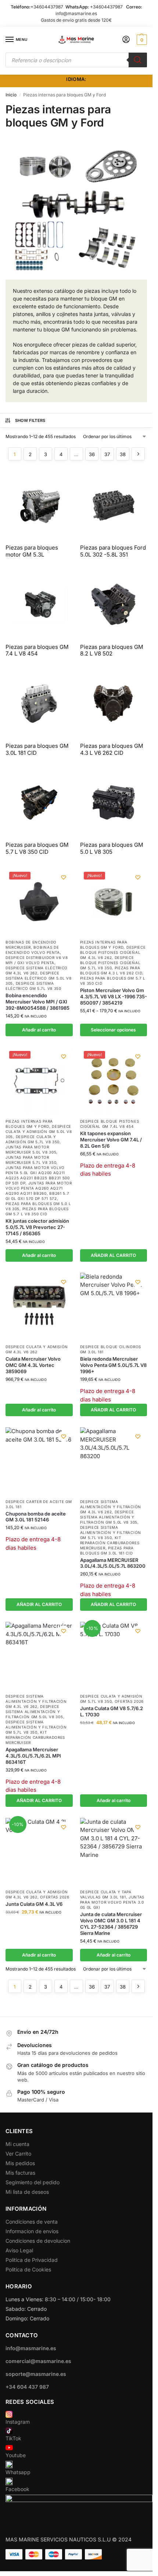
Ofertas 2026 (129, 1701)
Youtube (16, 2455)
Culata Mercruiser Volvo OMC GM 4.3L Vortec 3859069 (33, 1365)
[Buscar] (138, 60)
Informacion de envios (32, 2231)
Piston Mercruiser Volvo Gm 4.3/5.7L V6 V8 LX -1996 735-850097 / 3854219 (114, 996)
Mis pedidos (20, 2163)
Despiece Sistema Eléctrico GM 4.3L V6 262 (37, 970)
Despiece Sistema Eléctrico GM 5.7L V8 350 (33, 986)
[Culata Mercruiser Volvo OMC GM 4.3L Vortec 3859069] (39, 1306)
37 (107, 454)
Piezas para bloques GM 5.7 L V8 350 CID (37, 1211)
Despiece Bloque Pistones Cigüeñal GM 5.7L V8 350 (110, 963)
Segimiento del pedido (33, 2182)
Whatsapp (18, 2472)
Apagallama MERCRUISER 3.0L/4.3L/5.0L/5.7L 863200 (113, 1563)
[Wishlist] (64, 877)
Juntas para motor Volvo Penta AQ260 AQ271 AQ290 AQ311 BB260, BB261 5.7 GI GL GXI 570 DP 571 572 (39, 1191)
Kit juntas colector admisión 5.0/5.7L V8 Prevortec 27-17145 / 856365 (37, 1227)
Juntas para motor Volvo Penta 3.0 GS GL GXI (112, 1902)
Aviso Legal (19, 2250)
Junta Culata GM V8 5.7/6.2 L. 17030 (112, 1711)
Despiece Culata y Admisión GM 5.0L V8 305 (39, 1131)
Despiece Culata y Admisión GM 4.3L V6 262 (37, 1349)
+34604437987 (47, 7)
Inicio (11, 95)
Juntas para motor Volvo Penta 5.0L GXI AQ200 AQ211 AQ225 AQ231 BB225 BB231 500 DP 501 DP (38, 1175)
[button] (141, 40)
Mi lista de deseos (27, 2192)
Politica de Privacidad (32, 2260)
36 (92, 454)
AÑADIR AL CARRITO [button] (113, 1255)
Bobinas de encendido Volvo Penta (33, 950)
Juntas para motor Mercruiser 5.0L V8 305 (31, 1150)
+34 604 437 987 (27, 2387)
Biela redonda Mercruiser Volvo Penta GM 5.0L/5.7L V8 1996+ (113, 1365)
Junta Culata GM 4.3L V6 (34, 1904)
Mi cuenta (17, 2144)
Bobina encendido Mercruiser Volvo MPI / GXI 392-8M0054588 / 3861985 (37, 1002)
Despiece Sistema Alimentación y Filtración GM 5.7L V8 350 (111, 1532)
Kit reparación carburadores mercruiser (110, 1543)
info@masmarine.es (76, 13)
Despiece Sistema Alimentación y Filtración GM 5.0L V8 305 (109, 1517)
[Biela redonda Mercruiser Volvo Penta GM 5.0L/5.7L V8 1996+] (114, 1306)
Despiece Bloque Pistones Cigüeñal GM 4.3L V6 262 (113, 952)
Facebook (17, 2489)
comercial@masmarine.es (38, 2361)
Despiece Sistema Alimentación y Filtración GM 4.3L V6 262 (111, 1507)
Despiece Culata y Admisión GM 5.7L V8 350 (33, 1139)
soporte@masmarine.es (36, 2374)
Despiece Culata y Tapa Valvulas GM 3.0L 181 (106, 1894)
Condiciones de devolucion (38, 2241)
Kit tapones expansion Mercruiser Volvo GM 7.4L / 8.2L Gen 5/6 (111, 1140)
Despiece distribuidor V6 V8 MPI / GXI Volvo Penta (37, 960)
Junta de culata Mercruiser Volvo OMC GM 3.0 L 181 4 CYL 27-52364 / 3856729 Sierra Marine (111, 1924)
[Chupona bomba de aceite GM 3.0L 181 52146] (39, 1461)
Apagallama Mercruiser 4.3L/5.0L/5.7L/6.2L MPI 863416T (33, 1756)
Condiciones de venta (32, 2222)
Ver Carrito (18, 2154)
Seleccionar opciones (113, 1030)
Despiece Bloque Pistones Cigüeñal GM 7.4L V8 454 (110, 1124)
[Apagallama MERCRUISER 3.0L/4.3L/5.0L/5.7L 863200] (114, 1461)
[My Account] (126, 40)
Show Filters (30, 420)
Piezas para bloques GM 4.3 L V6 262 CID (111, 970)
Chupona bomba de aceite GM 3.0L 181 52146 (36, 1517)
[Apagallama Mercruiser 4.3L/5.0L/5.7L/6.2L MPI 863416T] (39, 1655)
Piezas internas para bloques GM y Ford (104, 945)
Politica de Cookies (28, 2269)
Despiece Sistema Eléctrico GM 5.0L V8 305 (39, 978)
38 (123, 454)
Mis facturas (20, 2173)
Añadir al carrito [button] (39, 1030)
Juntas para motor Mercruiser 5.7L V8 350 (31, 1160)
